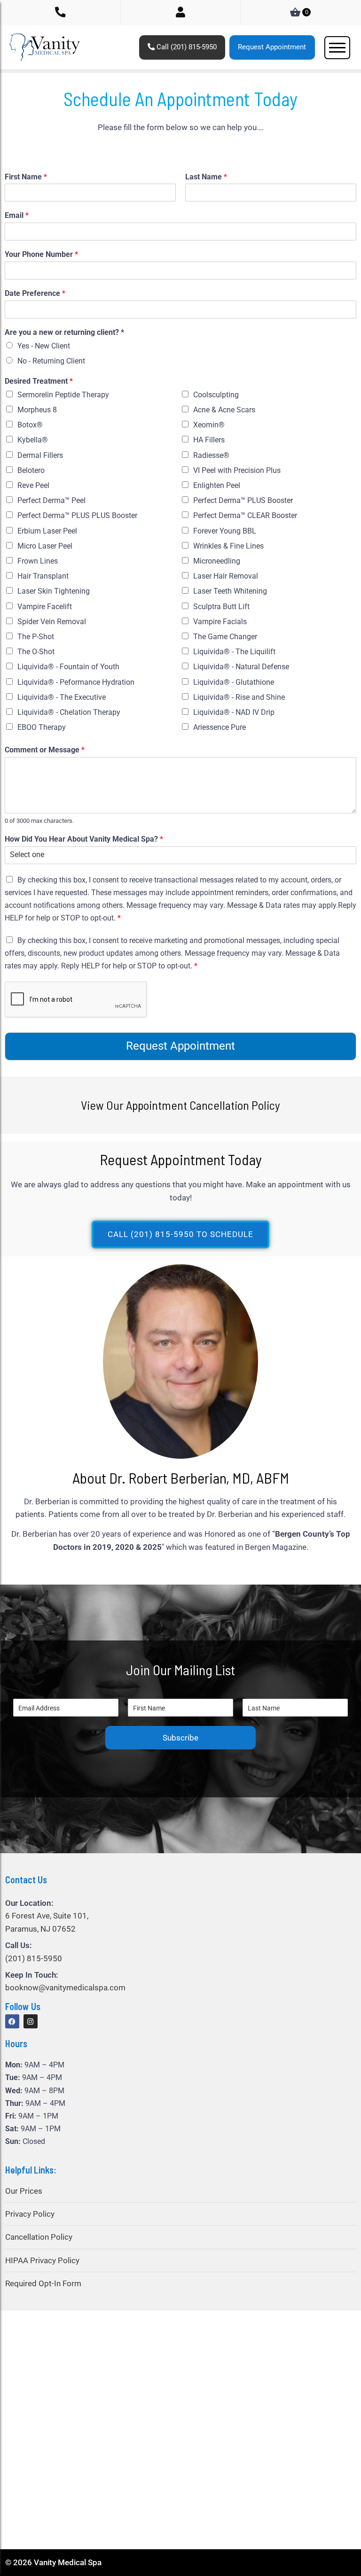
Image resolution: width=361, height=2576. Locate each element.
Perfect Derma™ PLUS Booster (243, 500)
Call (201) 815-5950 (186, 47)
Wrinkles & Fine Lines (228, 546)
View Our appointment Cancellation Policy (180, 1105)
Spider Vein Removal (52, 622)
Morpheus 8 (37, 410)
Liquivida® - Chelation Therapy (69, 712)
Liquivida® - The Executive (62, 697)
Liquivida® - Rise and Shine (239, 697)
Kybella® (33, 440)
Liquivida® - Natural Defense (241, 667)
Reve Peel (33, 485)
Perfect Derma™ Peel (51, 500)
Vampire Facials (220, 622)
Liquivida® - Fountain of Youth (68, 667)
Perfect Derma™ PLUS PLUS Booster (77, 515)
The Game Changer (225, 637)
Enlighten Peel (217, 485)
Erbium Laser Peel (47, 531)
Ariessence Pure (220, 727)
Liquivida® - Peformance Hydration (76, 682)
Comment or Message (45, 750)
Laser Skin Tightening (54, 591)
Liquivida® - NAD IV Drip (234, 712)
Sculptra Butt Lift (221, 607)
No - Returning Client (51, 361)
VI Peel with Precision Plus (237, 470)
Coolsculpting (216, 395)
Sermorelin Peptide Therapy (63, 395)
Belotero (31, 470)
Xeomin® (209, 425)
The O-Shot (36, 652)
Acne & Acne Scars (224, 410)
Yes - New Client (44, 346)
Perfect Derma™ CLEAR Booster (245, 515)
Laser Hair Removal (226, 576)
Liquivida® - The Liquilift (234, 652)
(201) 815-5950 (34, 1958)
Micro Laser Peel (45, 546)
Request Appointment (272, 47)
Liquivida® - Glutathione (234, 682)
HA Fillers (209, 440)
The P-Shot (36, 637)
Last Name (206, 177)
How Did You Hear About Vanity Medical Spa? (84, 839)
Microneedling (217, 561)
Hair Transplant (43, 576)
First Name (26, 177)
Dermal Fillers (40, 455)
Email (17, 215)
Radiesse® (211, 455)
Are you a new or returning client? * (64, 332)
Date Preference (35, 293)
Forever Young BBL (225, 531)
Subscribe (180, 1738)
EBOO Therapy (42, 727)
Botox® (30, 425)
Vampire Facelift (45, 607)
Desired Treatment (39, 381)
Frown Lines (38, 561)
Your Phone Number (41, 254)
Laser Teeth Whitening (230, 591)
